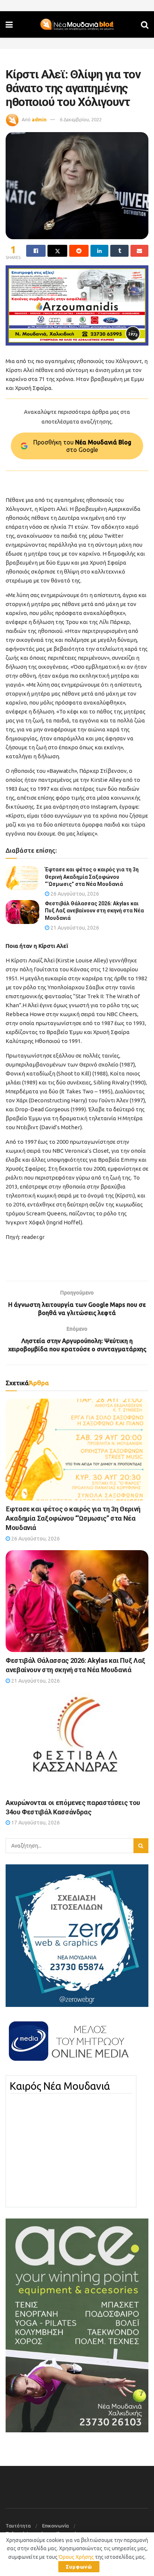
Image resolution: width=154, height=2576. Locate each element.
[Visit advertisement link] (77, 305)
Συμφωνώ (79, 2567)
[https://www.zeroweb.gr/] (77, 1935)
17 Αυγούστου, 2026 (35, 1823)
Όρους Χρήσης (76, 2557)
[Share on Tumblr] (119, 251)
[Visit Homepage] (77, 25)
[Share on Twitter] (57, 251)
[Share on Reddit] (79, 251)
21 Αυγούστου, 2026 (74, 928)
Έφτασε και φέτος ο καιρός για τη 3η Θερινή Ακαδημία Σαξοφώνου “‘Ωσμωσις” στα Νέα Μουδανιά (92, 877)
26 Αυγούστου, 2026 (74, 894)
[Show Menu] (9, 24)
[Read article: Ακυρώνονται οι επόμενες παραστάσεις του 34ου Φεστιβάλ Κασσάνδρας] (77, 1743)
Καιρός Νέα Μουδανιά (60, 2086)
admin (39, 119)
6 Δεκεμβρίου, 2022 (81, 119)
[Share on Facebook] (36, 251)
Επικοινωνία (56, 2526)
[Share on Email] (139, 251)
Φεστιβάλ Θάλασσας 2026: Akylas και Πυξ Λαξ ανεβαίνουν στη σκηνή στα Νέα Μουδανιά (94, 911)
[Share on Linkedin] (99, 251)
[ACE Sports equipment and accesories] (77, 2325)
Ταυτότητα (18, 2526)
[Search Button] (145, 24)
